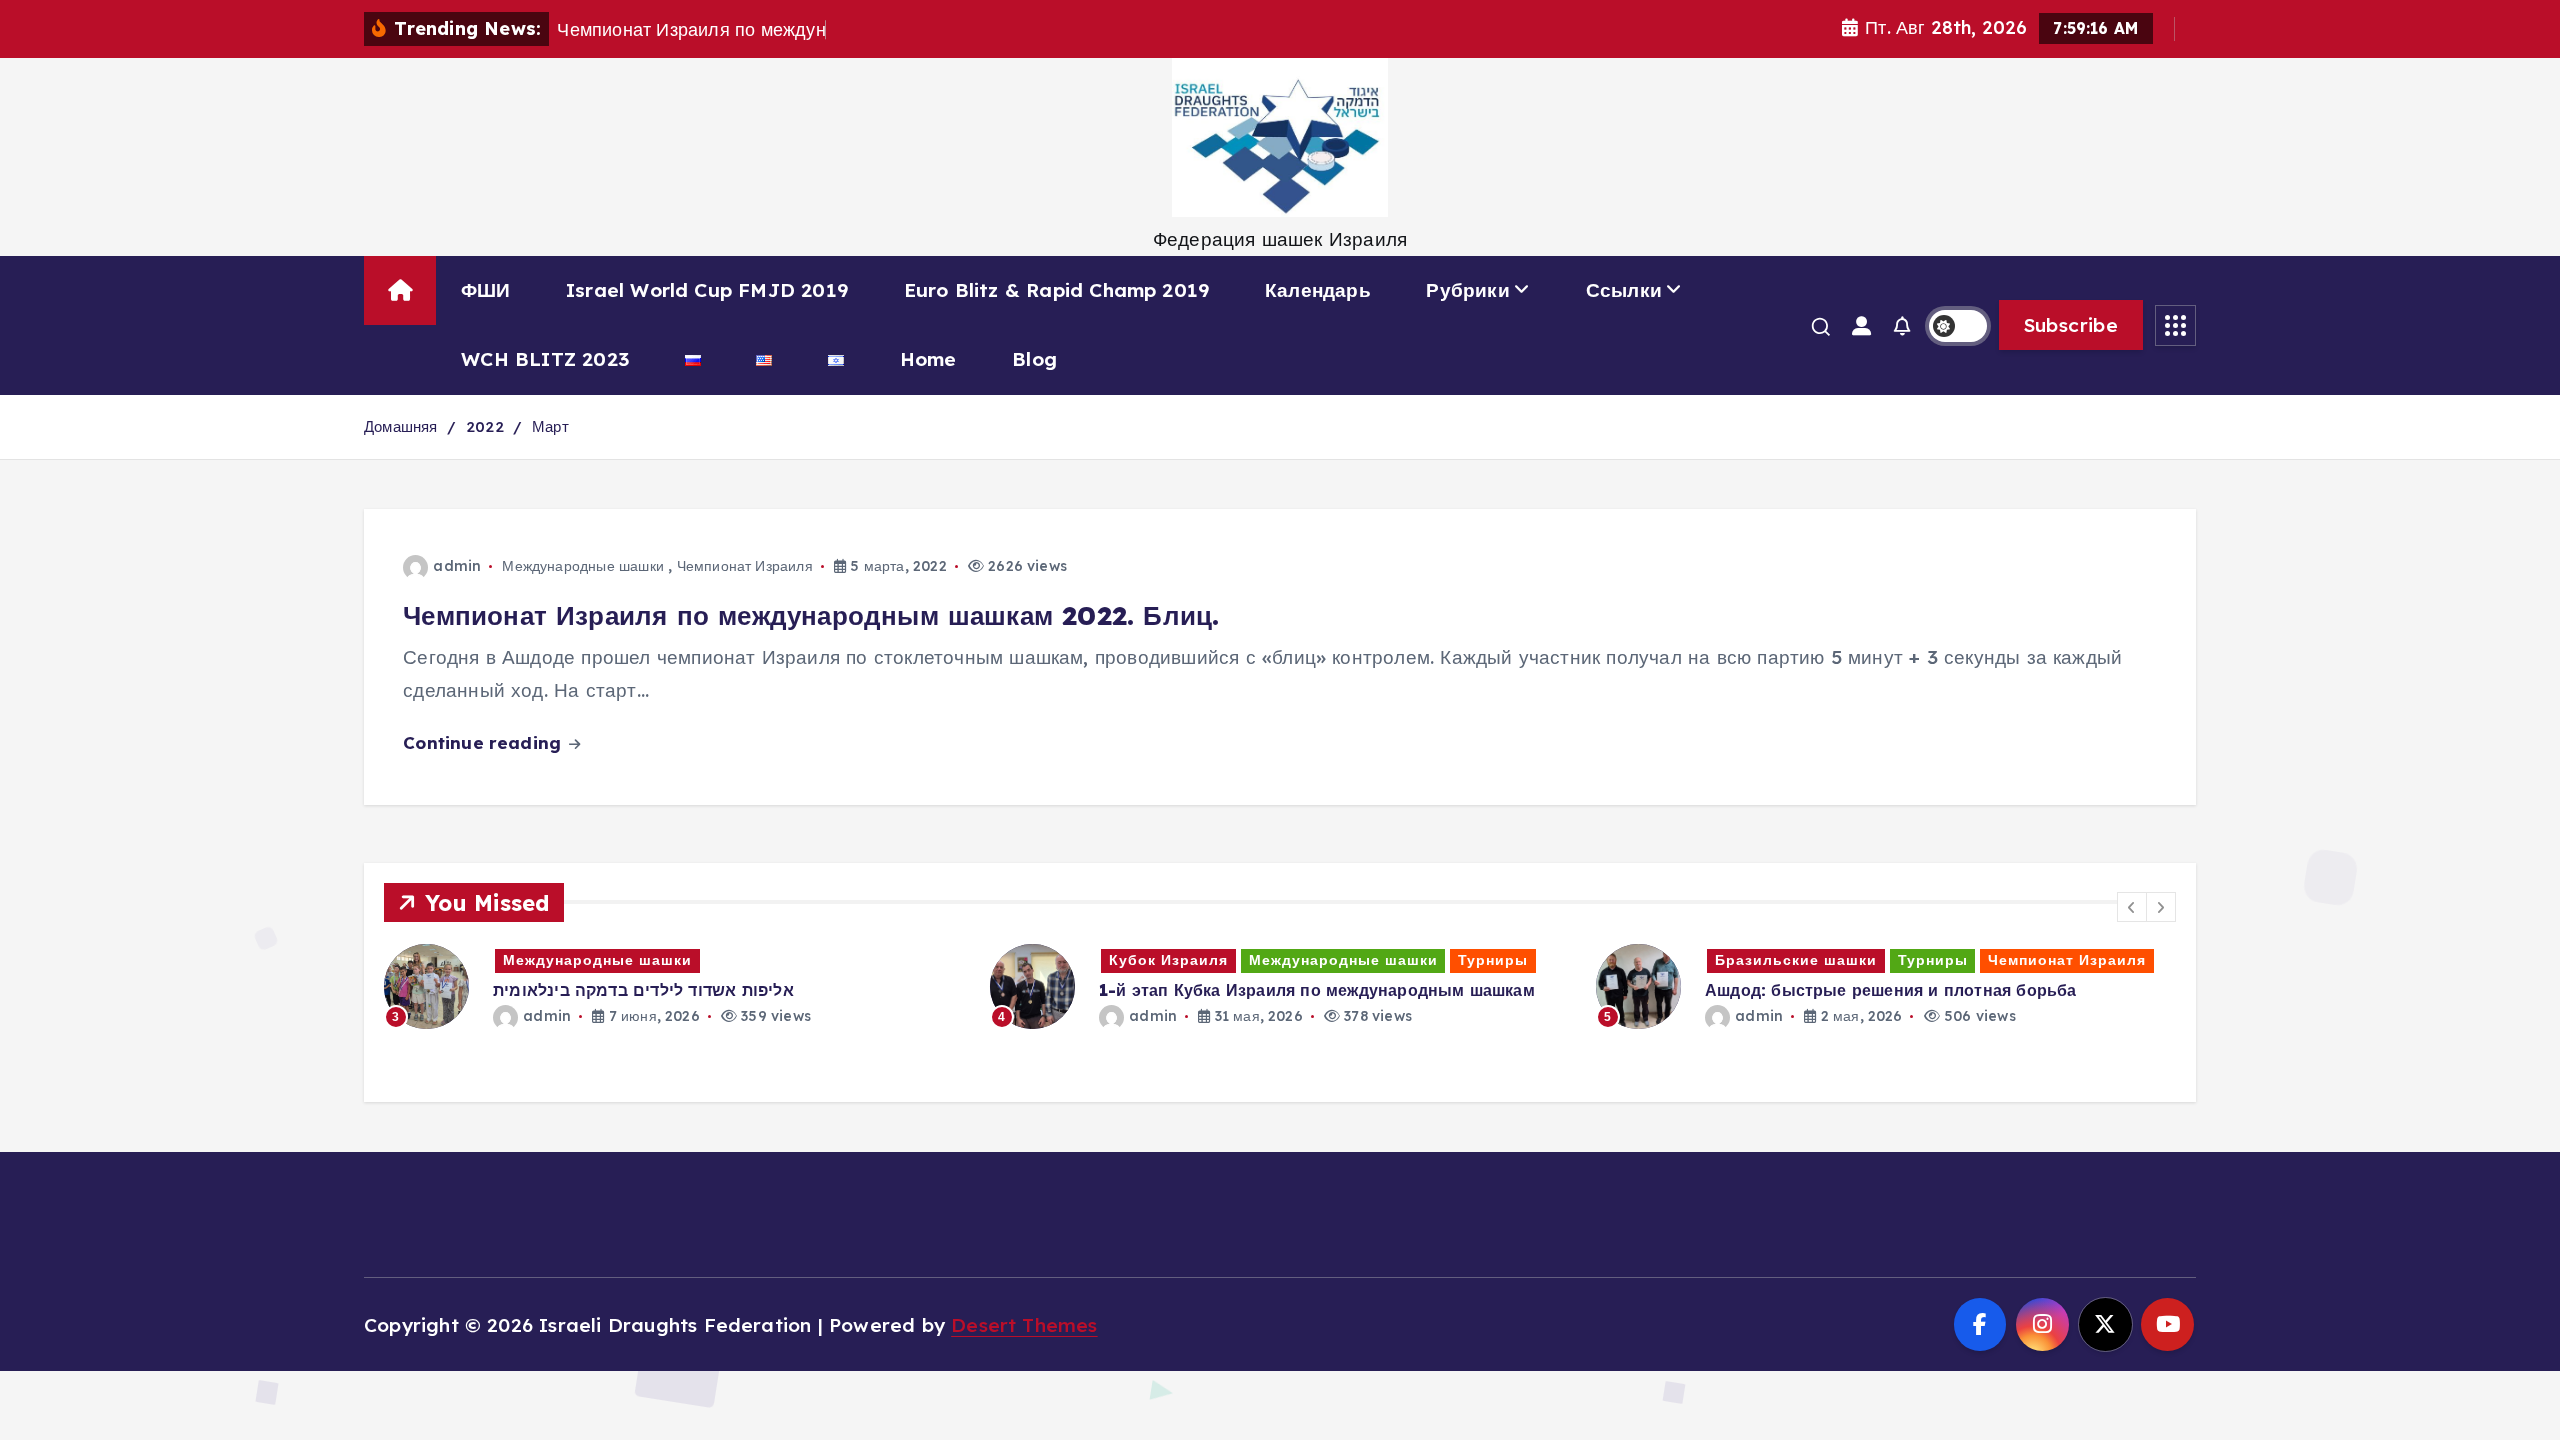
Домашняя (401, 426)
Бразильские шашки (1796, 960)
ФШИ (486, 290)
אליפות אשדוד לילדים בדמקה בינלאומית (643, 990)
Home (928, 359)
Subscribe (2071, 325)
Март (550, 426)
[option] (675, 985)
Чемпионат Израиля (745, 566)
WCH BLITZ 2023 (545, 359)
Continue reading (484, 742)
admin (457, 566)
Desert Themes (1024, 1325)
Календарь (1318, 290)
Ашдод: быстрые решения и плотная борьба (1891, 990)
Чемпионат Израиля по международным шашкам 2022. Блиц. (811, 615)
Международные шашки (583, 566)
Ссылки (1624, 290)
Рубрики (1467, 290)
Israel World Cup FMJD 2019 (707, 290)
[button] (2132, 907)
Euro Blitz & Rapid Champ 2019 (1057, 290)
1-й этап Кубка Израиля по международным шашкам (1317, 990)
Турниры (1493, 960)
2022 (485, 426)
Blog (1034, 359)
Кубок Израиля (1168, 960)
